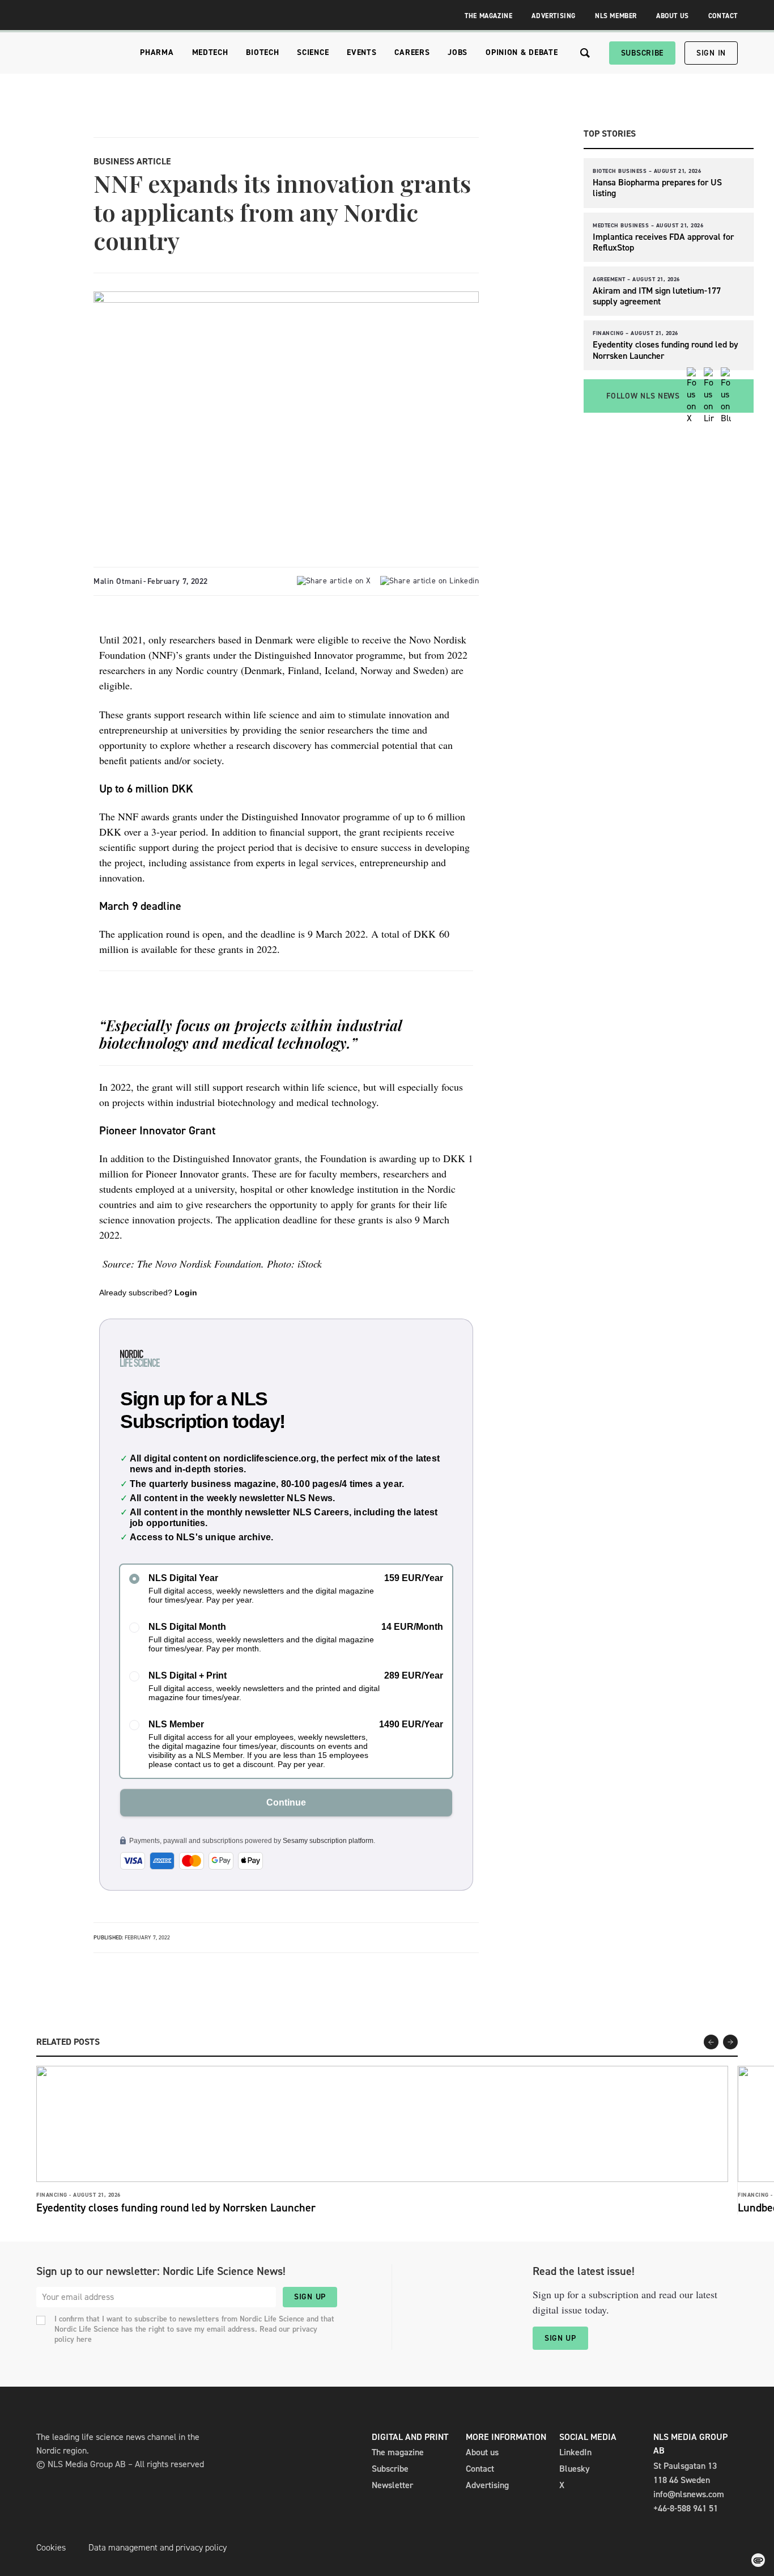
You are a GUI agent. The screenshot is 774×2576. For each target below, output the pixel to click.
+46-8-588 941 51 (686, 2508)
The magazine (398, 2452)
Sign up (310, 2297)
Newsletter (392, 2485)
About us (482, 2452)
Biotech (262, 52)
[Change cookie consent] (758, 2560)
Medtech (210, 52)
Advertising (554, 16)
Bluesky (575, 2469)
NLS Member (616, 16)
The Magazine (488, 16)
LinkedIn (575, 2452)
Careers (412, 52)
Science (313, 52)
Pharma (157, 52)
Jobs (458, 52)
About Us (673, 16)
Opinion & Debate (522, 52)
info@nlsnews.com (689, 2494)
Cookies (51, 2547)
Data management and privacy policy (158, 2547)
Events (362, 52)
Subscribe (642, 53)
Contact (723, 16)
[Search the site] (585, 53)
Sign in (711, 53)
